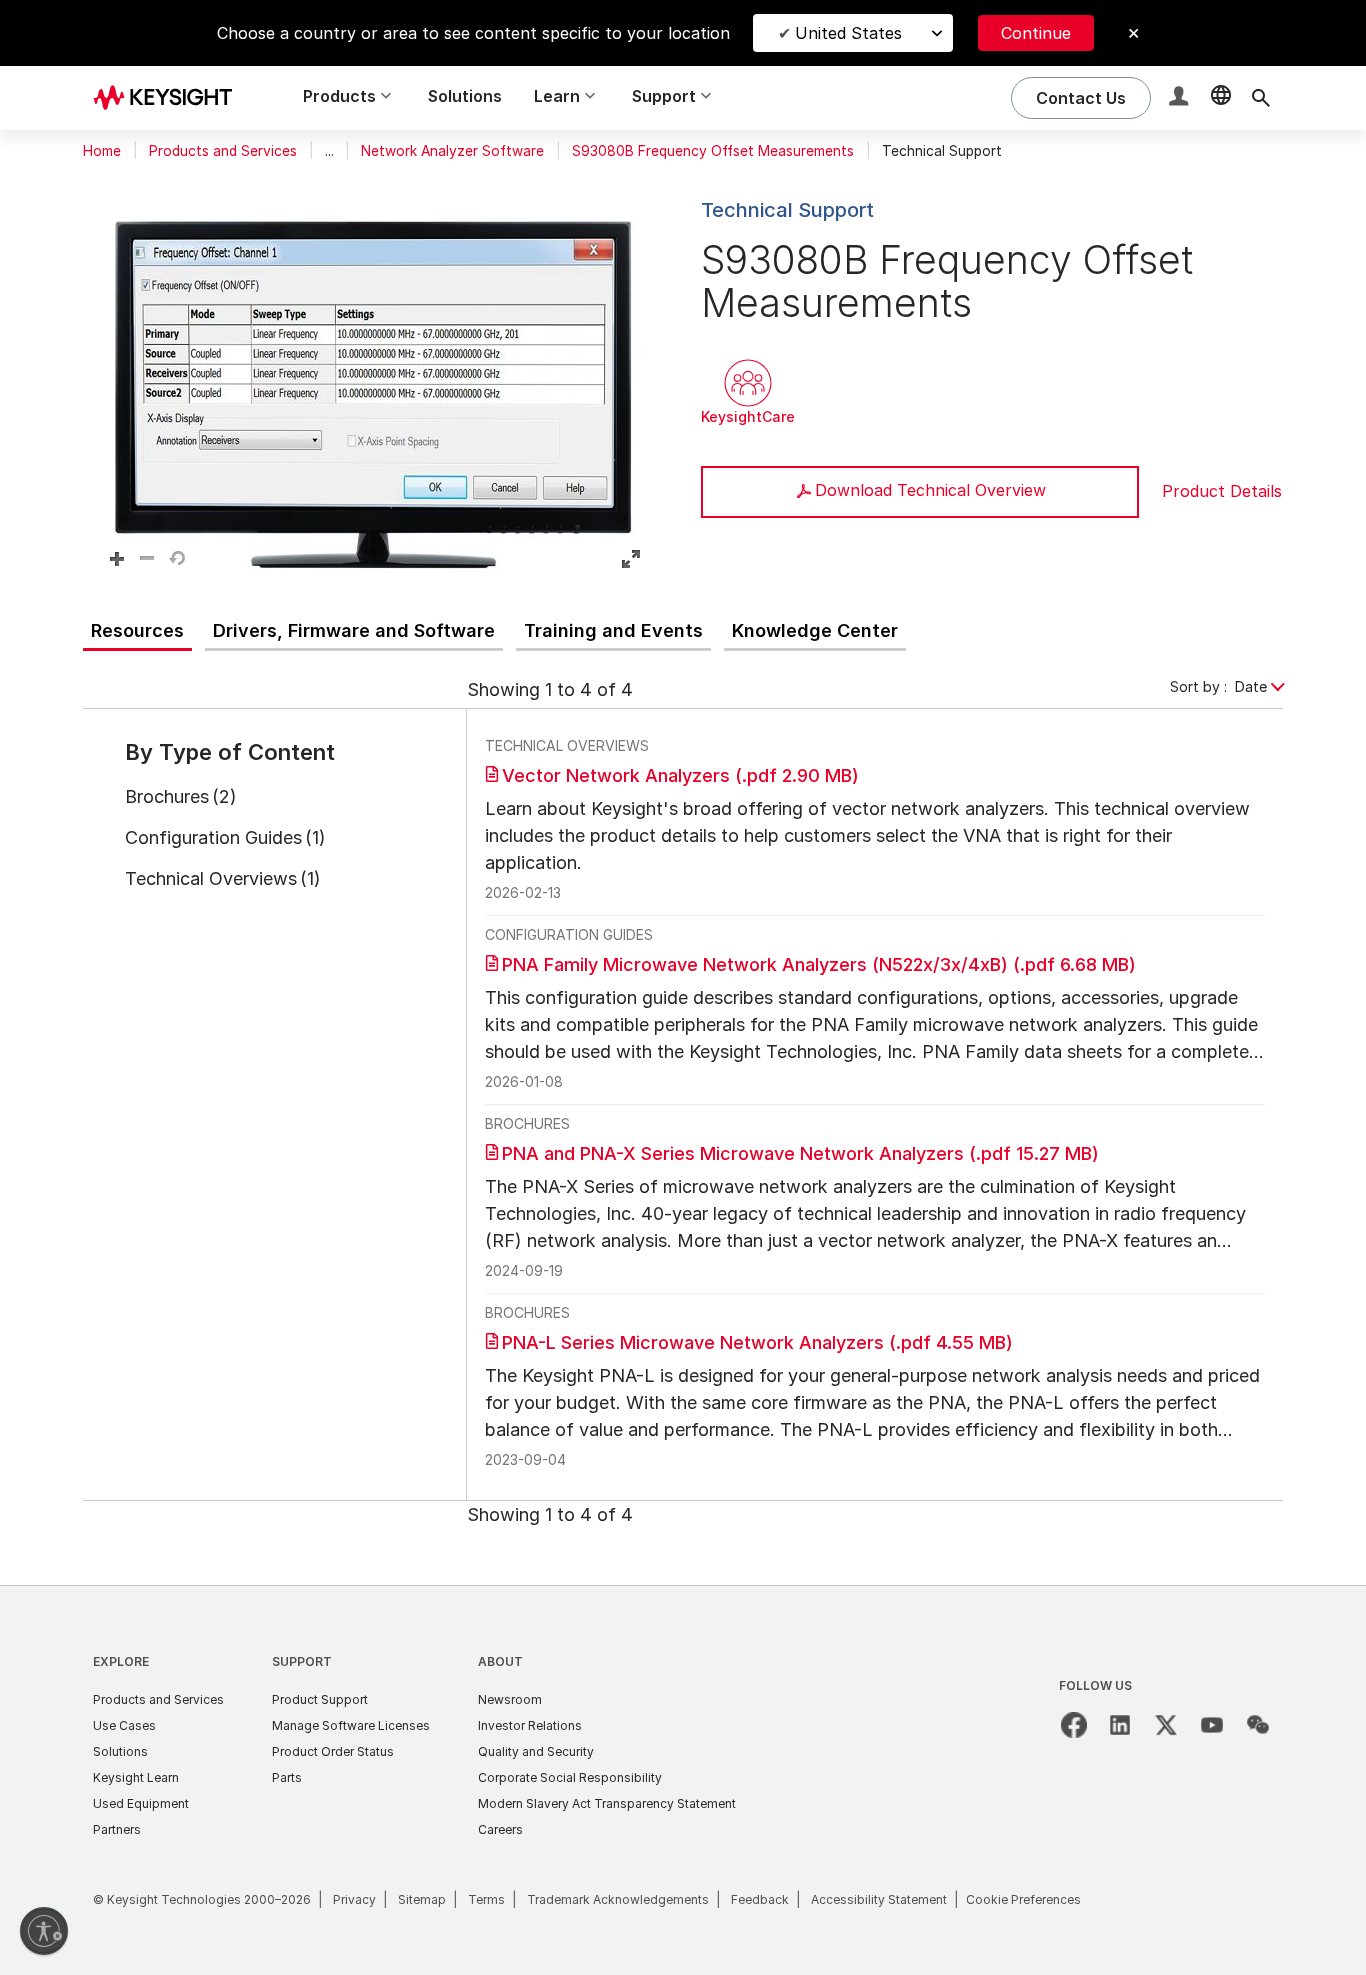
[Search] (1261, 98)
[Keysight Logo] (170, 98)
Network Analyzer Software (452, 151)
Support (302, 1661)
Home (102, 151)
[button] (1181, 98)
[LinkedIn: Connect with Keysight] (1120, 1725)
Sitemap (422, 1899)
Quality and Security (536, 1751)
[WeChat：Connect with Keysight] (1258, 1725)
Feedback (760, 1899)
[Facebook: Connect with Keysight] (1074, 1725)
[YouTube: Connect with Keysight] (1212, 1725)
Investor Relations (530, 1725)
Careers (500, 1829)
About (500, 1661)
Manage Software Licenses (351, 1725)
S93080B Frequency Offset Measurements (713, 151)
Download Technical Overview (930, 490)
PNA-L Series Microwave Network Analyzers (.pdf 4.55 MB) (757, 1342)
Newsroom (510, 1699)
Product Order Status (333, 1751)
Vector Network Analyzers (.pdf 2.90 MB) (680, 775)
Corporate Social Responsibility (570, 1777)
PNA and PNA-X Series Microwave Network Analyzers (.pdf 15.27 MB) (800, 1153)
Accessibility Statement (879, 1899)
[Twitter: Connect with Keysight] (1166, 1725)
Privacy (354, 1899)
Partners (117, 1829)
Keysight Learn (136, 1777)
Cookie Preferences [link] (1023, 1899)
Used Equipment (141, 1803)
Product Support (320, 1699)
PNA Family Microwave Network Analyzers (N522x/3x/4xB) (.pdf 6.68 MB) (819, 964)
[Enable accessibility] (44, 1931)
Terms (486, 1899)
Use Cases (124, 1725)
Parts (287, 1777)
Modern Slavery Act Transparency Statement (607, 1803)
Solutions (465, 96)
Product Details (1222, 491)
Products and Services (223, 151)
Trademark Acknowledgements (618, 1899)
